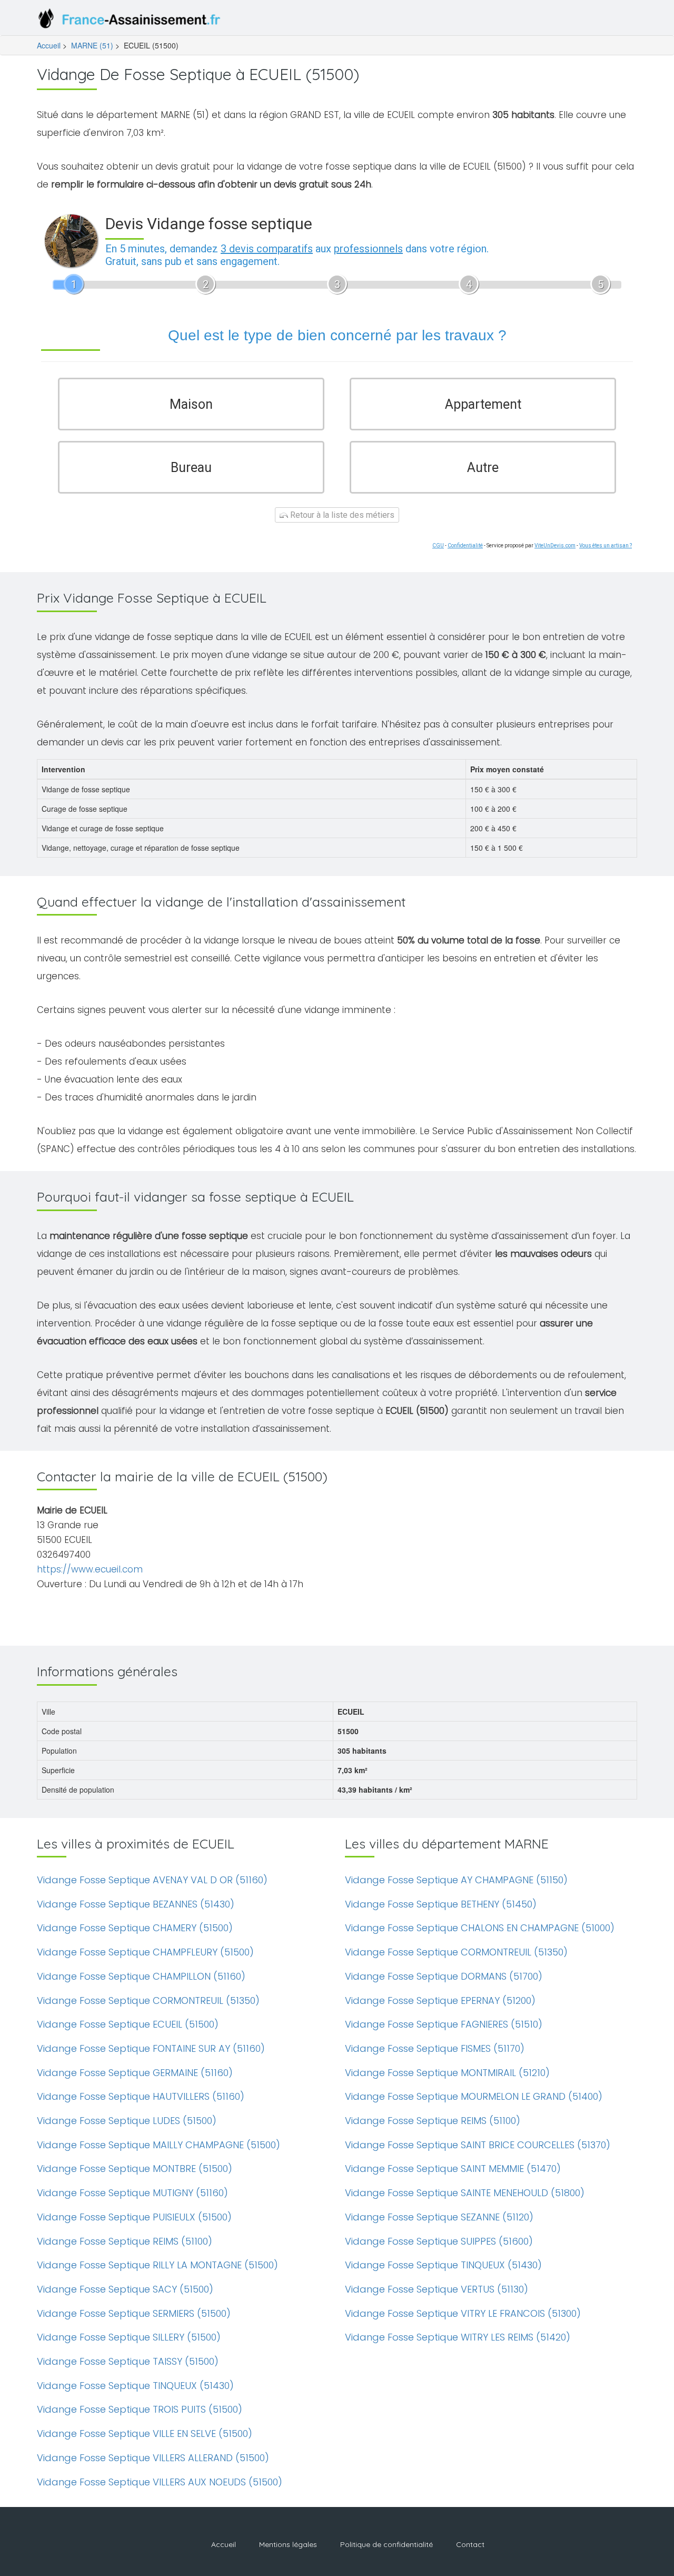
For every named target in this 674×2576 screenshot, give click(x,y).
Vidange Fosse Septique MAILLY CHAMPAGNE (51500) (158, 2145)
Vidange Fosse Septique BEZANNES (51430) (136, 1904)
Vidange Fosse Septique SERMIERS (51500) (134, 2313)
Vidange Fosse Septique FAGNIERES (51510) (444, 2024)
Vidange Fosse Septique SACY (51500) (125, 2289)
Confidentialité (465, 545)
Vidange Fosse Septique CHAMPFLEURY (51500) (145, 1952)
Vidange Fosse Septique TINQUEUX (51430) (135, 2386)
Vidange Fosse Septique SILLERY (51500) (129, 2337)
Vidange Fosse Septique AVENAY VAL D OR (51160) (152, 1880)
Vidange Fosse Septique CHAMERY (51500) (135, 1928)
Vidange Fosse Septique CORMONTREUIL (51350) (148, 2000)
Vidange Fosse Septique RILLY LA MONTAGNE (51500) (157, 2265)
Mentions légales (288, 2544)
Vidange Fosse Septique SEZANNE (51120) (439, 2217)
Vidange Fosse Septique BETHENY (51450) (441, 1904)
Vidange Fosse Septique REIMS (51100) (125, 2241)
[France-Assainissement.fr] (132, 21)
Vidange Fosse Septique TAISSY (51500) (128, 2361)
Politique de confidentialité (386, 2544)
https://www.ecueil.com (90, 1569)
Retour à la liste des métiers (341, 515)
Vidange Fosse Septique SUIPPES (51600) (439, 2241)
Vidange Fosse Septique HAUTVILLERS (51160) (141, 2096)
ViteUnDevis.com (555, 545)
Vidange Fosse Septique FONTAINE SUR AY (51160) (151, 2048)
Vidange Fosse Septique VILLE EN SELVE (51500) (145, 2434)
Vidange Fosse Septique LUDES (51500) (127, 2121)
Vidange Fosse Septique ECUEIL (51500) (128, 2024)
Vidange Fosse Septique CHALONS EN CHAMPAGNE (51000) (480, 1928)
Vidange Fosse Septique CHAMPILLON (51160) (141, 1976)
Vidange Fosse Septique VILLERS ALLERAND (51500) (153, 2458)
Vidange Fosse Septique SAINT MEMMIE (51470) (453, 2169)
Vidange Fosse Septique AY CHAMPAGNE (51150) (456, 1880)
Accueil (49, 45)
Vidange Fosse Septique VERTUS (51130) (437, 2289)
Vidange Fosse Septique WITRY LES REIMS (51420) (458, 2337)
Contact (470, 2544)
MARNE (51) (92, 45)
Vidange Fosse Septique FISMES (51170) (435, 2048)
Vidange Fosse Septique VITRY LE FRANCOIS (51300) (463, 2313)
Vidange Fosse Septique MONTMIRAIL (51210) (447, 2073)
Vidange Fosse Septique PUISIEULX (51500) (134, 2217)
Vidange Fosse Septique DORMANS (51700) (444, 1976)
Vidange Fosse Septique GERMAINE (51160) (135, 2073)
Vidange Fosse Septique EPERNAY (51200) (440, 2000)
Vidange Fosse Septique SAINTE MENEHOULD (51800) (465, 2193)
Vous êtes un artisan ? (606, 545)
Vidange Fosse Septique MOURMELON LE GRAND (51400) (474, 2096)
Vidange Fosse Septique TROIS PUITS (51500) (140, 2409)
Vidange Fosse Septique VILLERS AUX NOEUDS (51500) (160, 2482)
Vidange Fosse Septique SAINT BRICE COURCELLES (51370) (478, 2145)
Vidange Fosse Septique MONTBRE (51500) (135, 2169)
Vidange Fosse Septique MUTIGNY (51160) (132, 2193)
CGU (438, 545)
